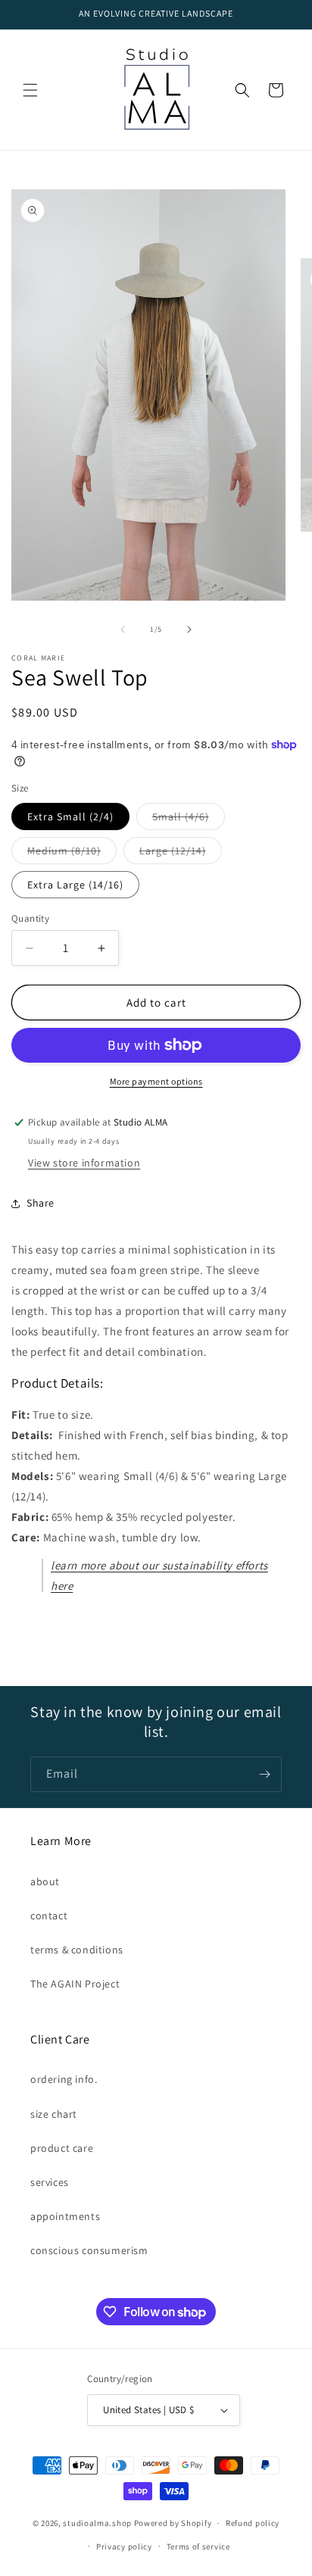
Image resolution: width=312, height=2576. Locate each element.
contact (49, 1916)
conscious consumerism (89, 2250)
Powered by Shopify (173, 2523)
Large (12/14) (181, 854)
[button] (30, 90)
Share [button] (41, 1203)
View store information (84, 1163)
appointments (65, 2216)
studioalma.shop (97, 2523)
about (45, 1881)
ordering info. (64, 2079)
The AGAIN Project (75, 1984)
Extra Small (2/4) (70, 817)
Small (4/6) (189, 820)
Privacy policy (124, 2546)
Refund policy (253, 2523)
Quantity (30, 918)
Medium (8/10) (72, 854)
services (50, 2182)
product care (62, 2148)
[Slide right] (189, 629)
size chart (54, 2114)
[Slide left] (123, 629)
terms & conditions (77, 1950)
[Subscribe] (264, 1774)
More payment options (156, 1081)
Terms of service (198, 2546)
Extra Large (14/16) (75, 885)
